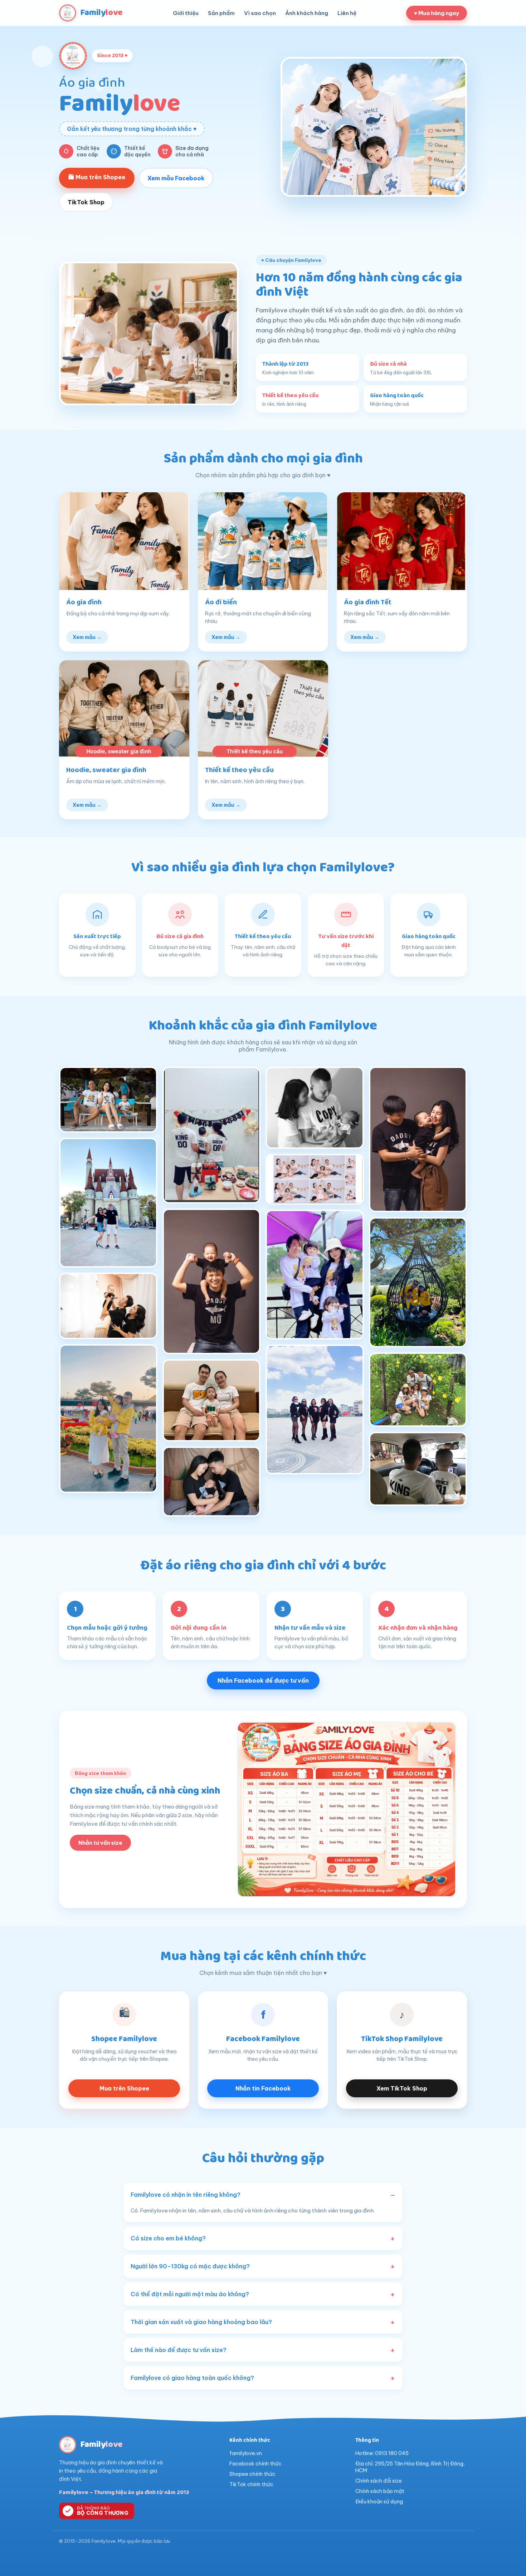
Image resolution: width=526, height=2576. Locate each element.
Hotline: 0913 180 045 (382, 2453)
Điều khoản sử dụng (379, 2501)
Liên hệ (347, 13)
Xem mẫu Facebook (176, 178)
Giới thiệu (186, 13)
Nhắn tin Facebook (263, 2088)
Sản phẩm (221, 13)
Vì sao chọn (260, 13)
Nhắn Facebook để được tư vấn (263, 1680)
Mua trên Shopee (124, 2088)
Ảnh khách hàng (307, 13)
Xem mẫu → (87, 637)
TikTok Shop (86, 202)
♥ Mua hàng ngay (437, 13)
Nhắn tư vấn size (100, 1843)
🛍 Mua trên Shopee (97, 177)
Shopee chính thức (252, 2474)
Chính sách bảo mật (380, 2491)
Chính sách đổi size (379, 2481)
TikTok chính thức (251, 2484)
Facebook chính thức (255, 2463)
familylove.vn (246, 2453)
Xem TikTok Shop (402, 2088)
